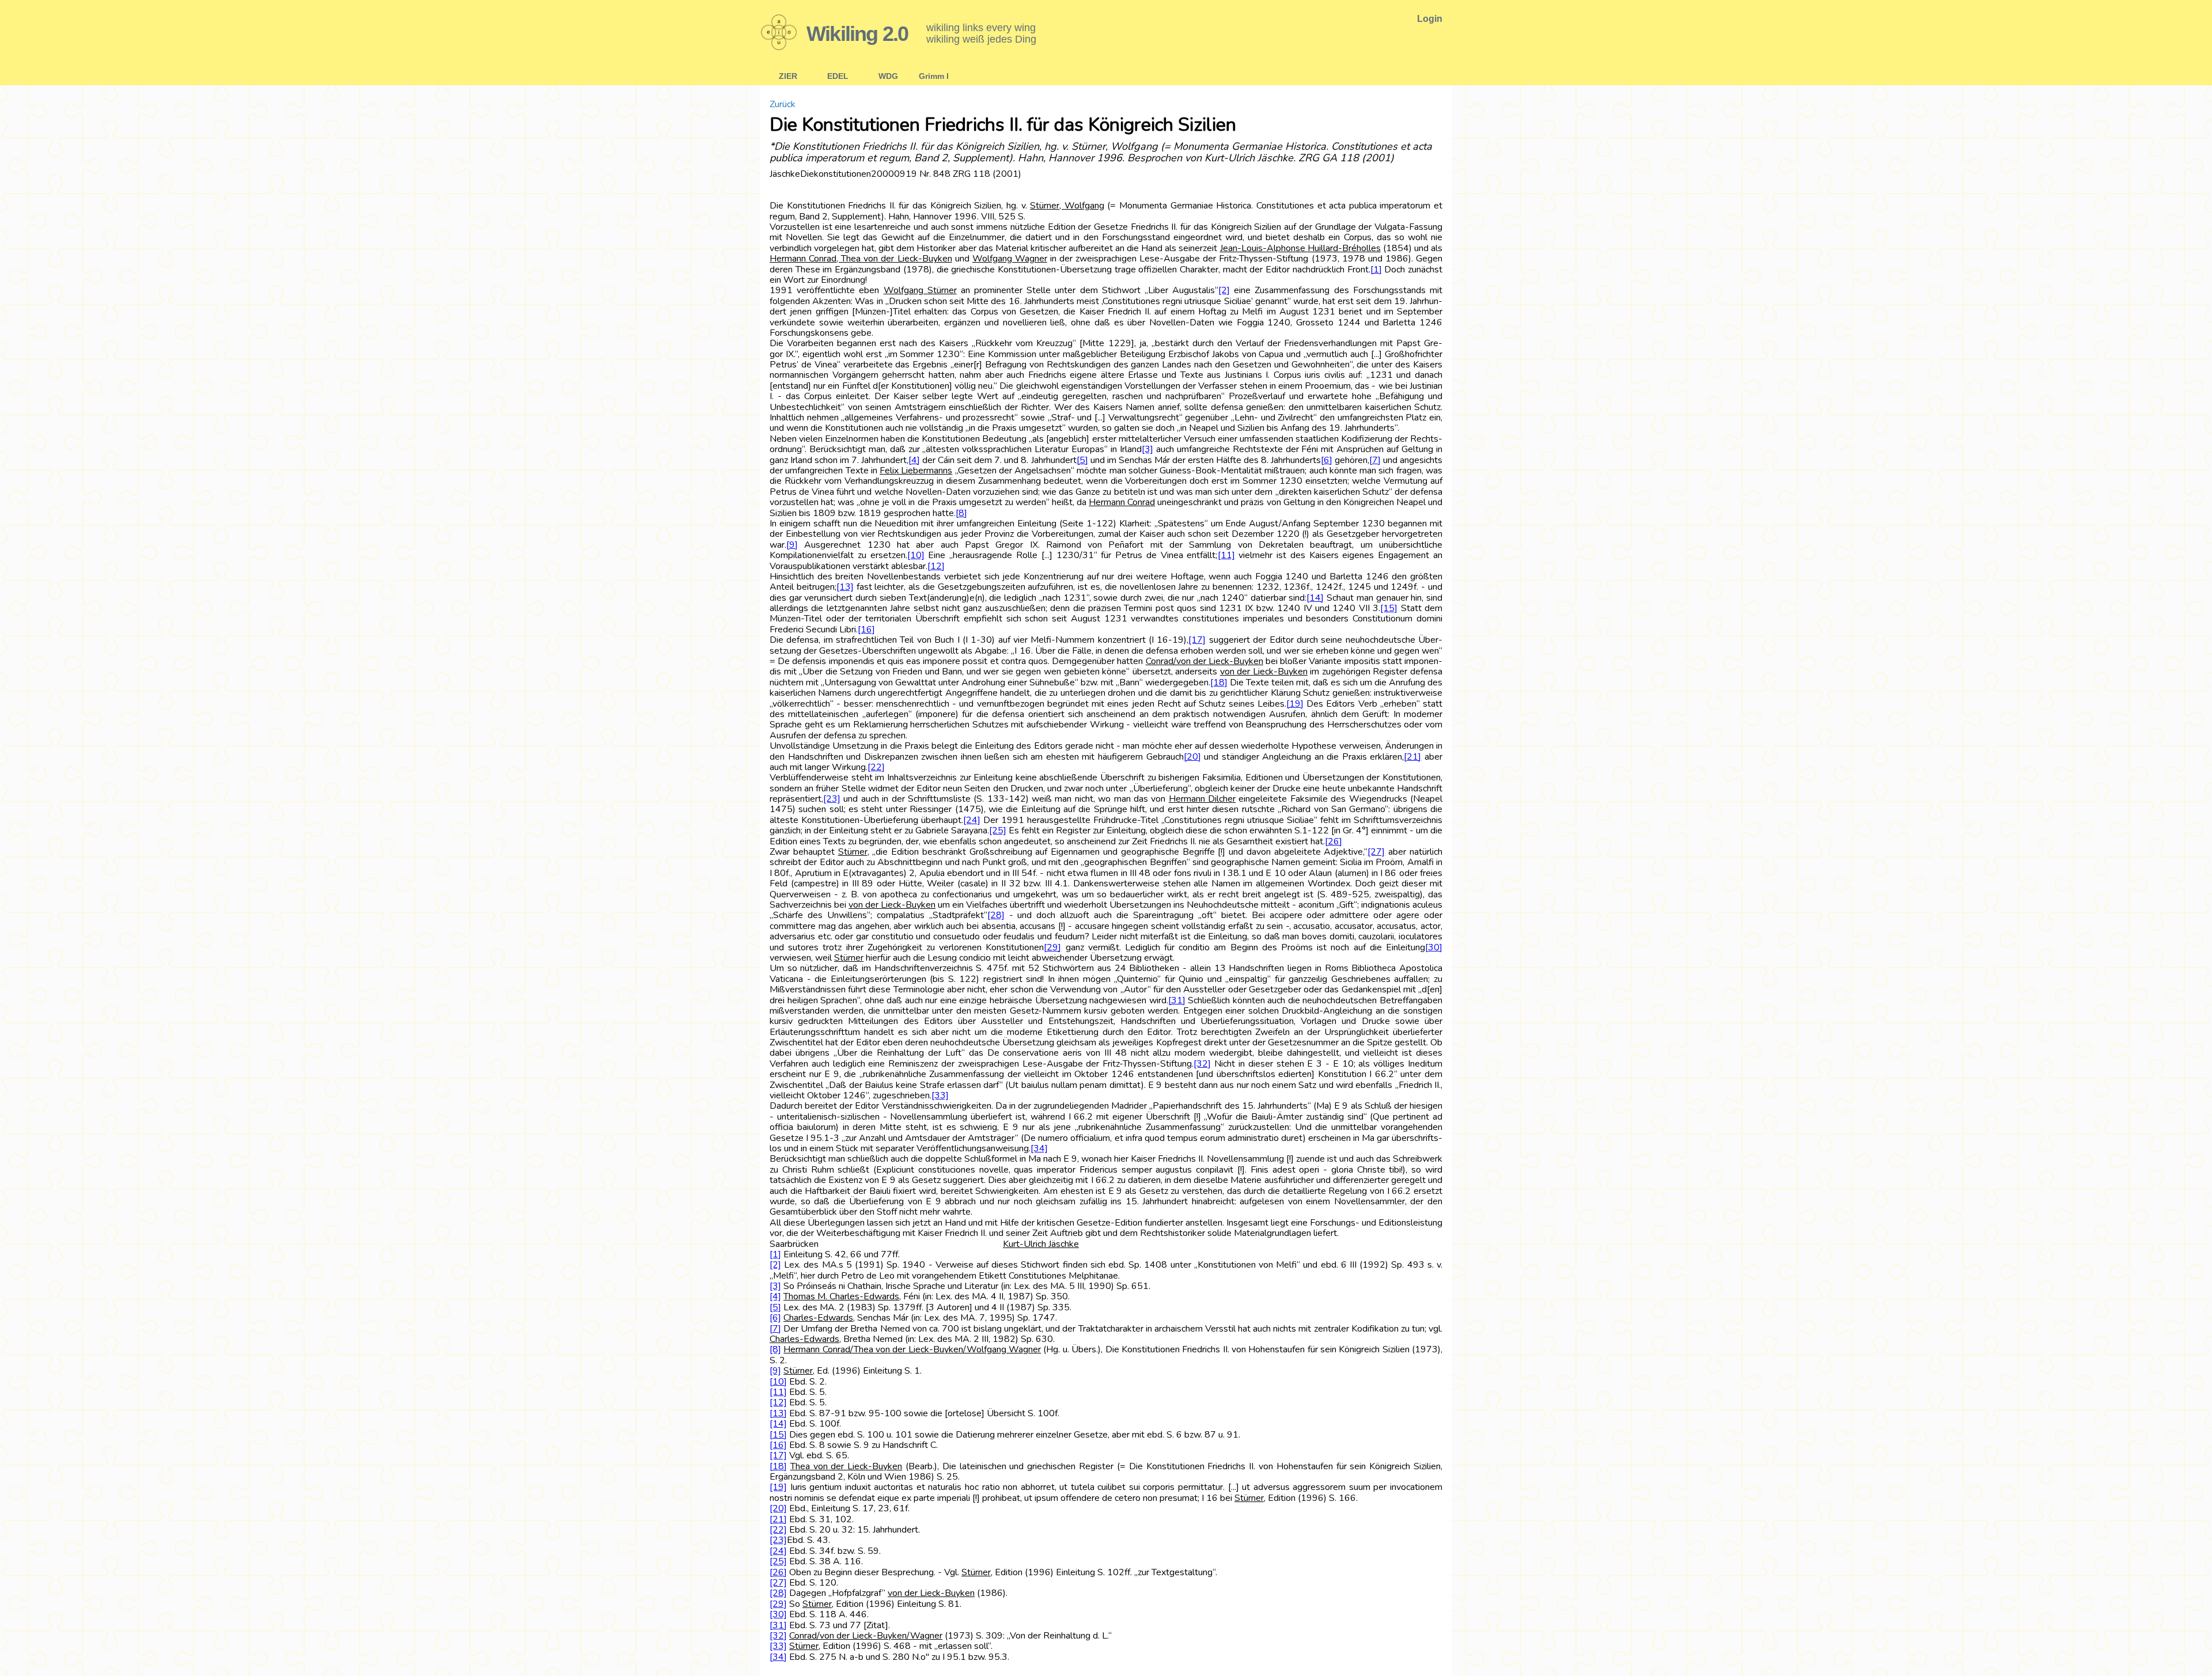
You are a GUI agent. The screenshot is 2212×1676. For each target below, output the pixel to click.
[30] (1434, 947)
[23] (832, 799)
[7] (1375, 460)
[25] (998, 831)
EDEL (838, 76)
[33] (940, 1095)
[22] (876, 767)
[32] (1202, 1064)
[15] (1389, 608)
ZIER (788, 76)
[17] (1197, 640)
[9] (792, 545)
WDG (888, 76)
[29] (1052, 947)
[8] (961, 513)
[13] (845, 587)
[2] (1224, 290)
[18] (1219, 682)
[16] (866, 630)
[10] (916, 555)
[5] (1082, 460)
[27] (1376, 852)
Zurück (783, 104)
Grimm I (934, 76)
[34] (1039, 1148)
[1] (1376, 270)
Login (1430, 19)
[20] (1192, 757)
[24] (972, 820)
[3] (1147, 449)
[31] (1177, 1000)
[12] (936, 566)
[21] (1412, 757)
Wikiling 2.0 (857, 34)
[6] (1327, 460)
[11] (1226, 555)
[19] (1295, 704)
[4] (914, 460)
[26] (1334, 841)
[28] (996, 915)
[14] (1315, 598)
